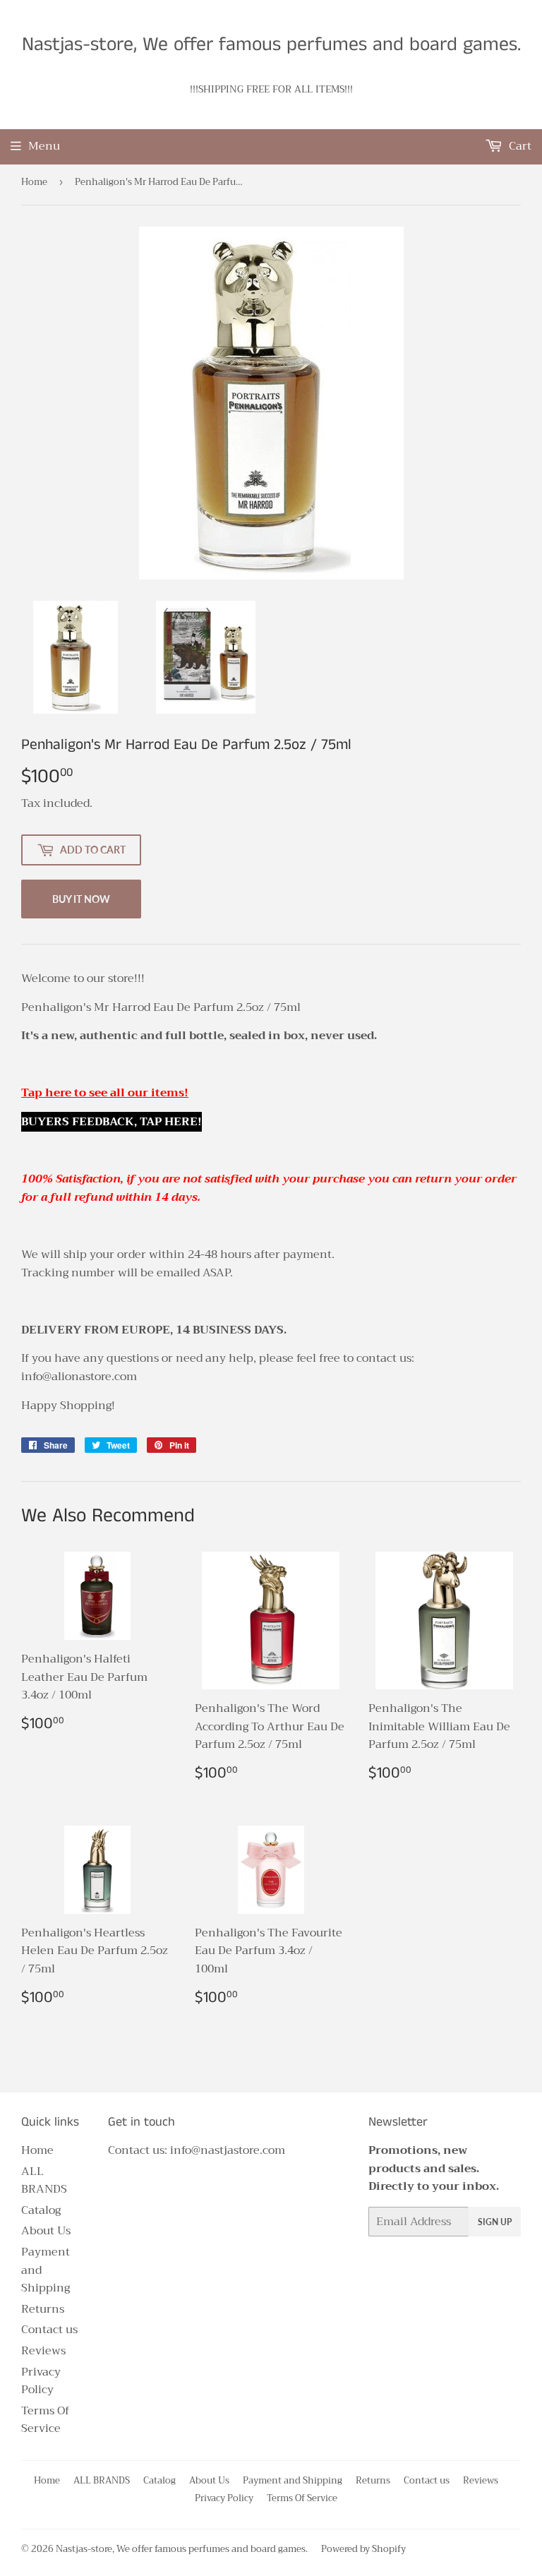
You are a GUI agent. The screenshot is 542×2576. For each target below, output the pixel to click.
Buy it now (81, 899)
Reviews (43, 2351)
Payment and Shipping (293, 2480)
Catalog (41, 2210)
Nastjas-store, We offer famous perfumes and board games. (271, 45)
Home (34, 182)
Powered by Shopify (363, 2549)
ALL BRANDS (44, 2181)
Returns (43, 2309)
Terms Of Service (45, 2420)
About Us (46, 2231)
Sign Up (495, 2222)
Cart (519, 146)
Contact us (49, 2330)
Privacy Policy (41, 2381)
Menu (44, 146)
